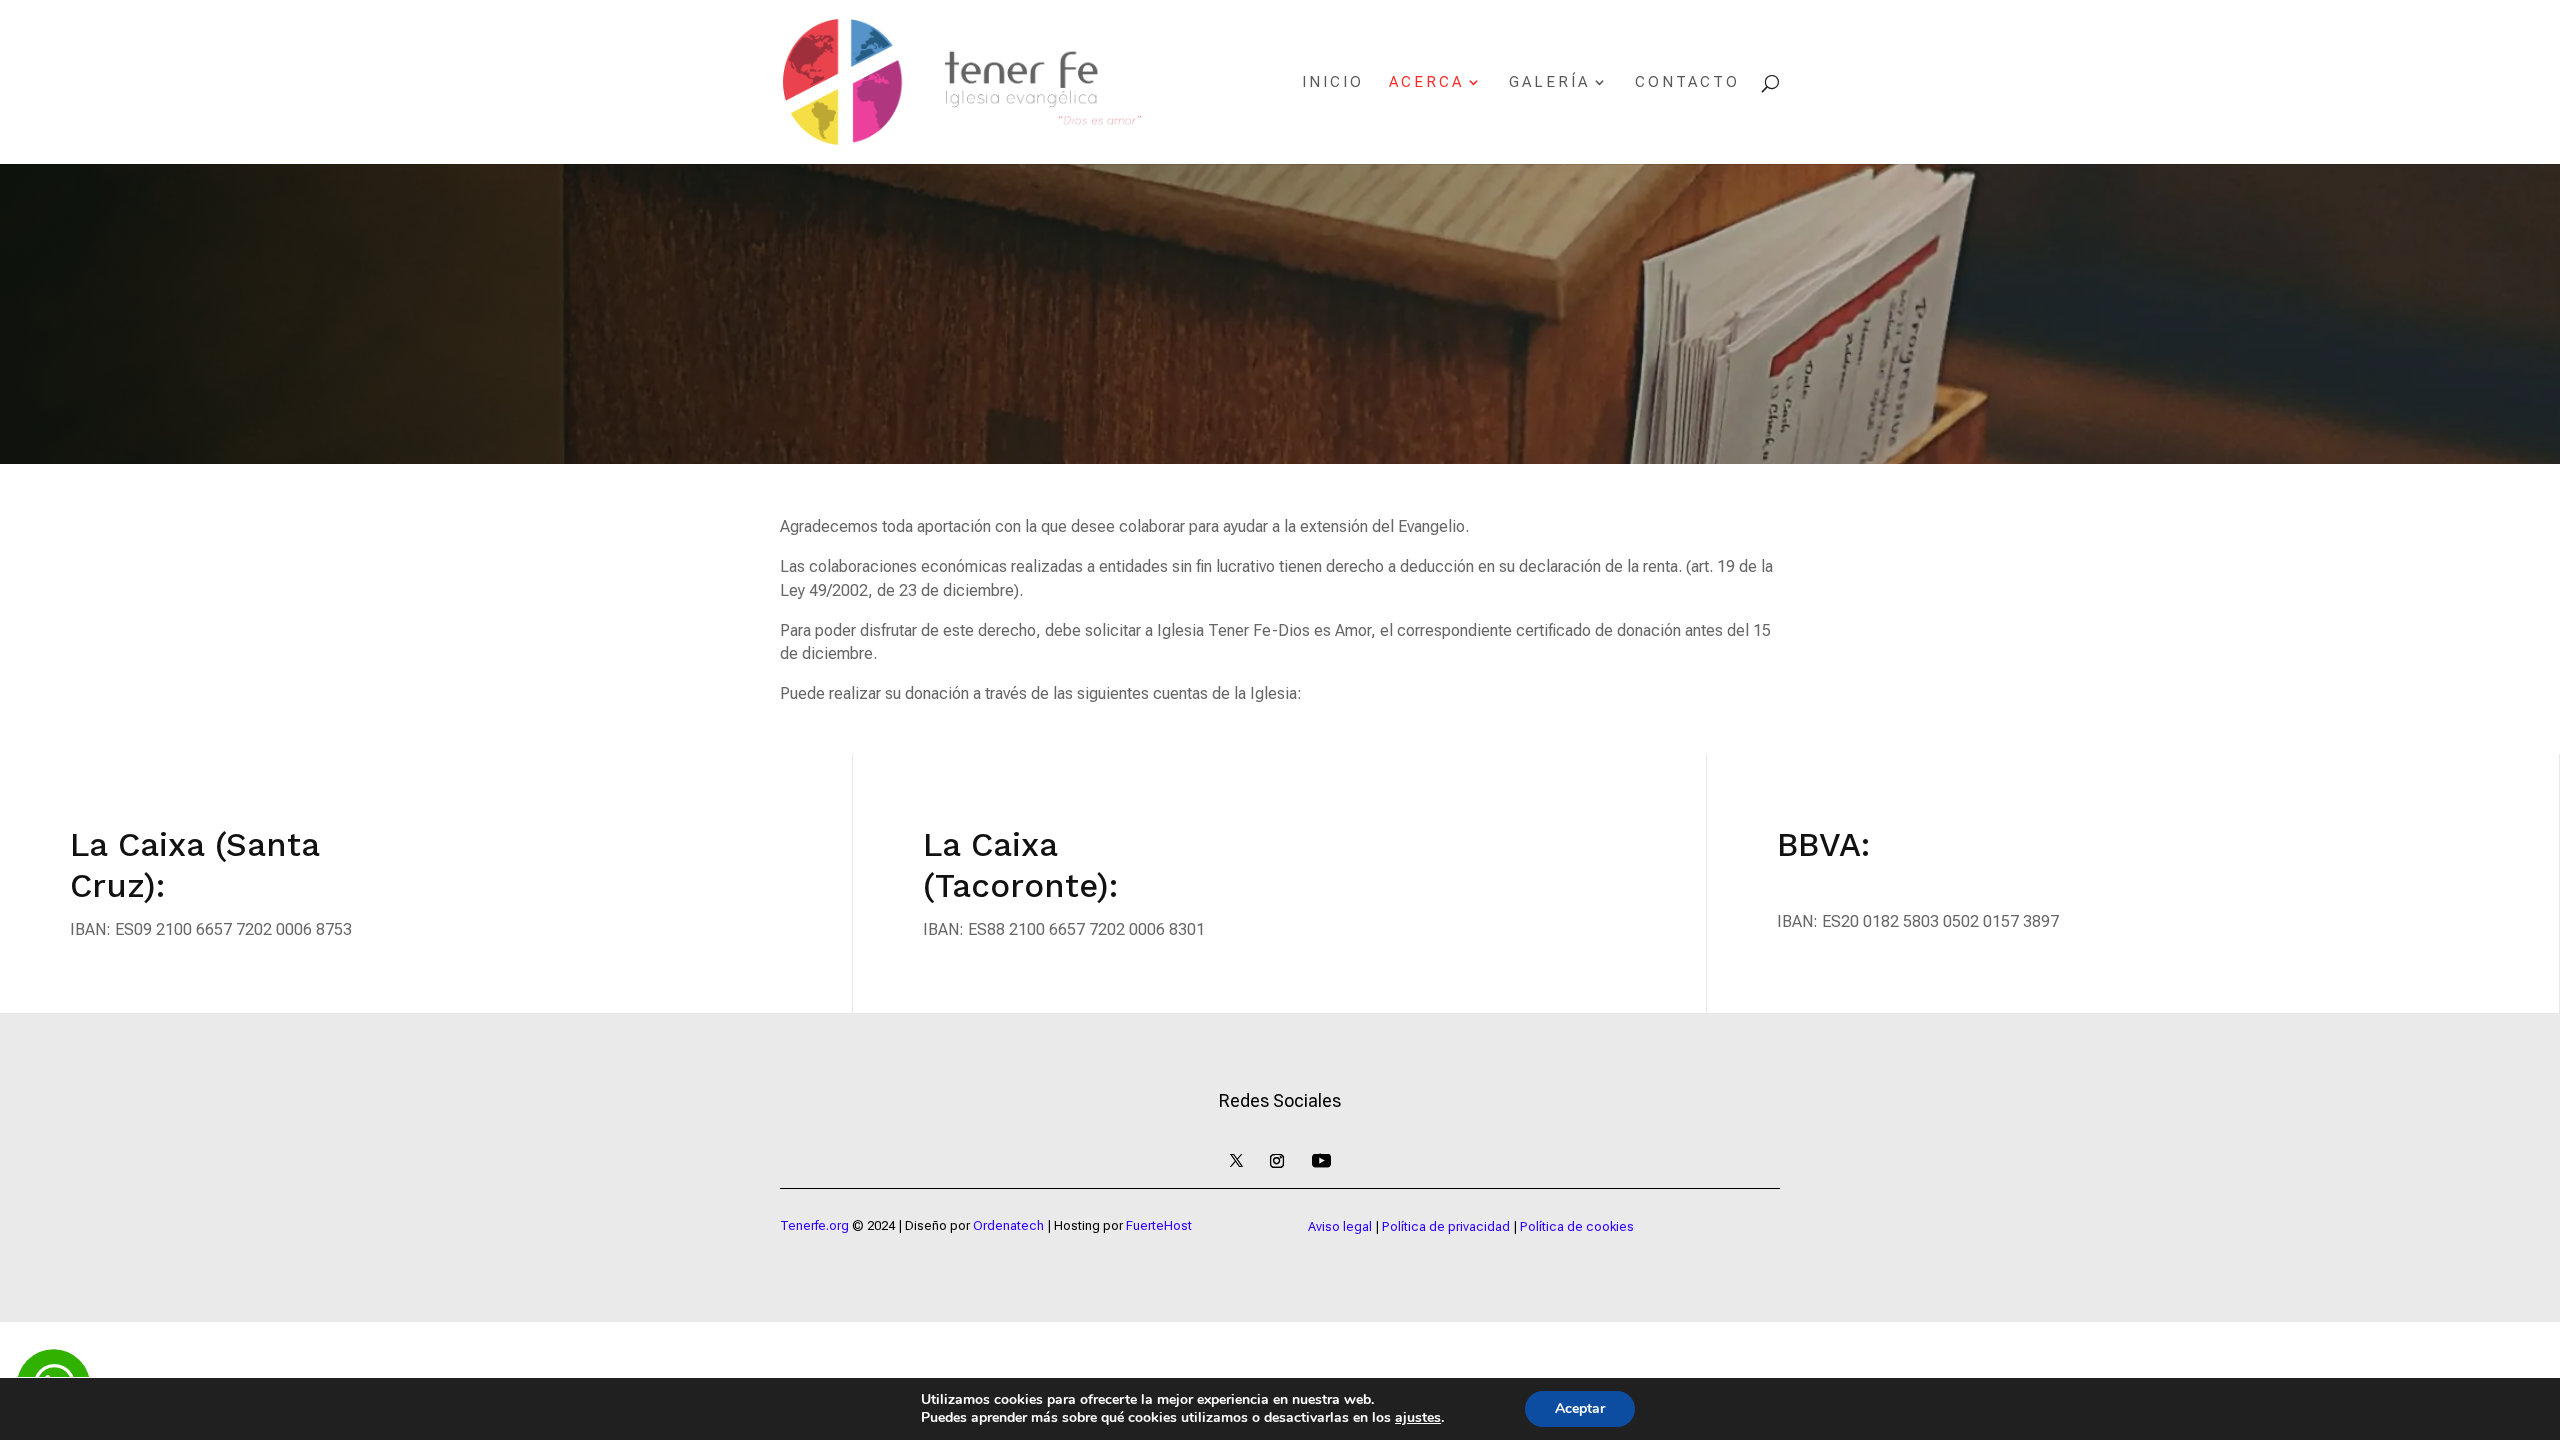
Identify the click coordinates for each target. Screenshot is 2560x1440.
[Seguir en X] (1236, 1161)
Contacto (1687, 83)
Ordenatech (1008, 1225)
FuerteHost (1159, 1225)
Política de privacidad (1446, 1226)
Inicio (1333, 83)
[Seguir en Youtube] (1321, 1161)
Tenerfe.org (814, 1225)
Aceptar (1580, 1408)
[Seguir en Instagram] (1277, 1161)
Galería (1549, 83)
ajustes (1418, 1418)
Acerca (1426, 83)
